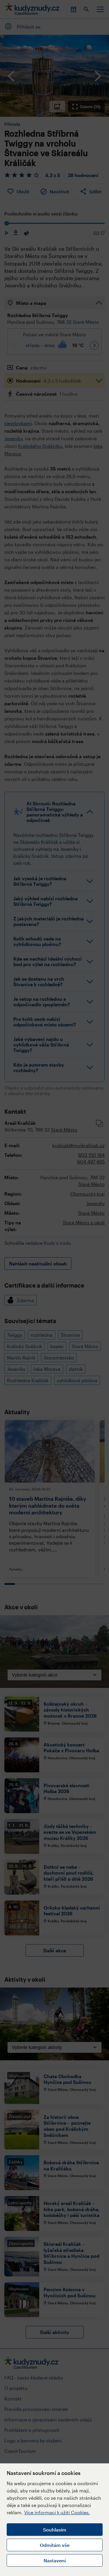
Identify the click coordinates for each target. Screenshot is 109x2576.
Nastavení (55, 2560)
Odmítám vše (55, 2545)
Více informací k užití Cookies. (57, 2512)
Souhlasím (55, 2530)
